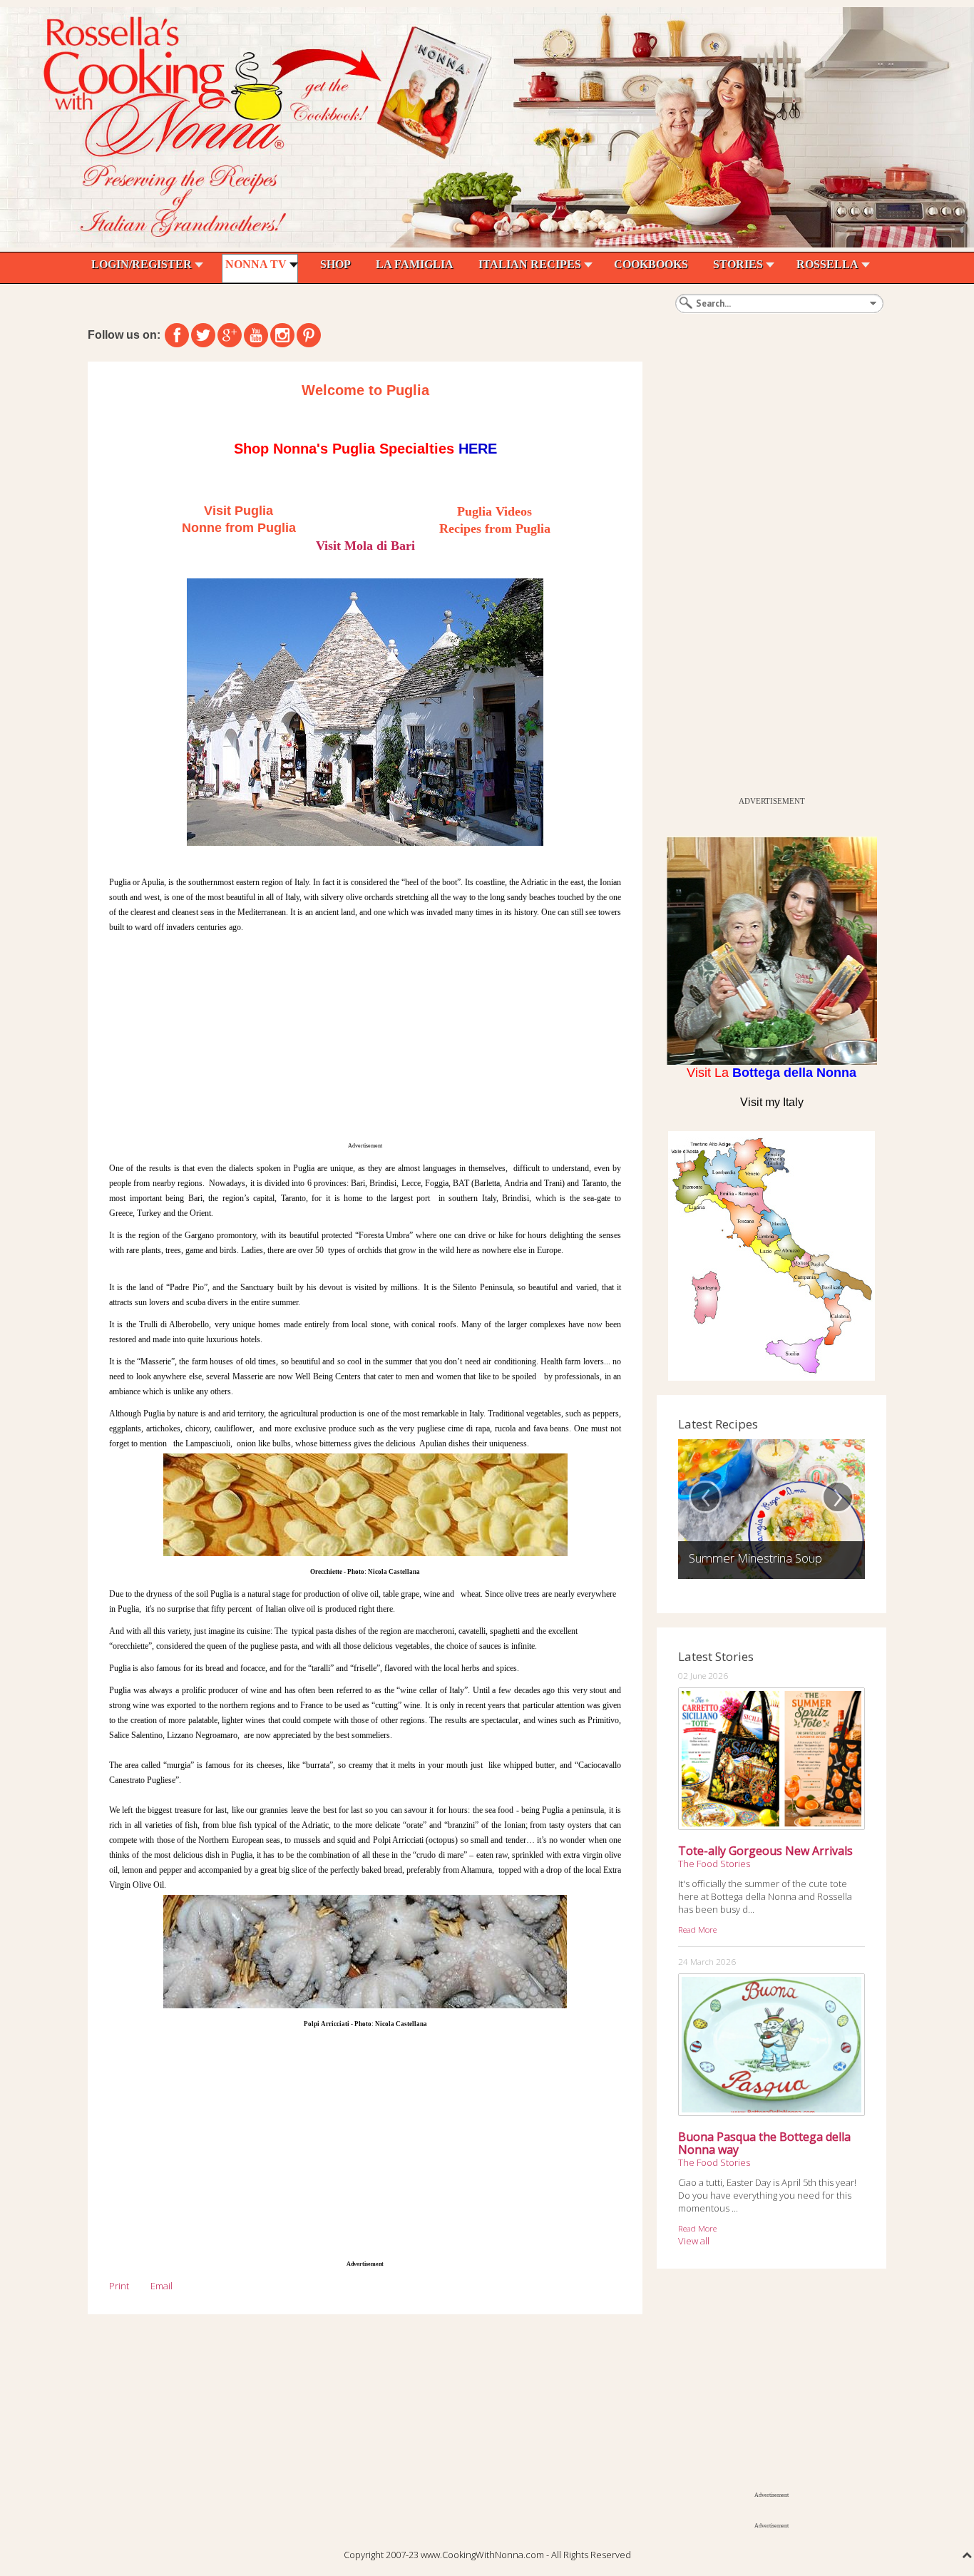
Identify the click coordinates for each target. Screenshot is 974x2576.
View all (694, 2241)
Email (162, 2286)
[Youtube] (256, 335)
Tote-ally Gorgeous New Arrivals (765, 1851)
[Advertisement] (365, 1037)
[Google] (230, 335)
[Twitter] (203, 335)
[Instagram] (282, 335)
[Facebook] (177, 335)
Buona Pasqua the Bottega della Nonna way (764, 2143)
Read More (697, 1929)
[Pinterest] (309, 335)
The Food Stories (714, 1864)
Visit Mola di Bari (365, 546)
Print (119, 2286)
